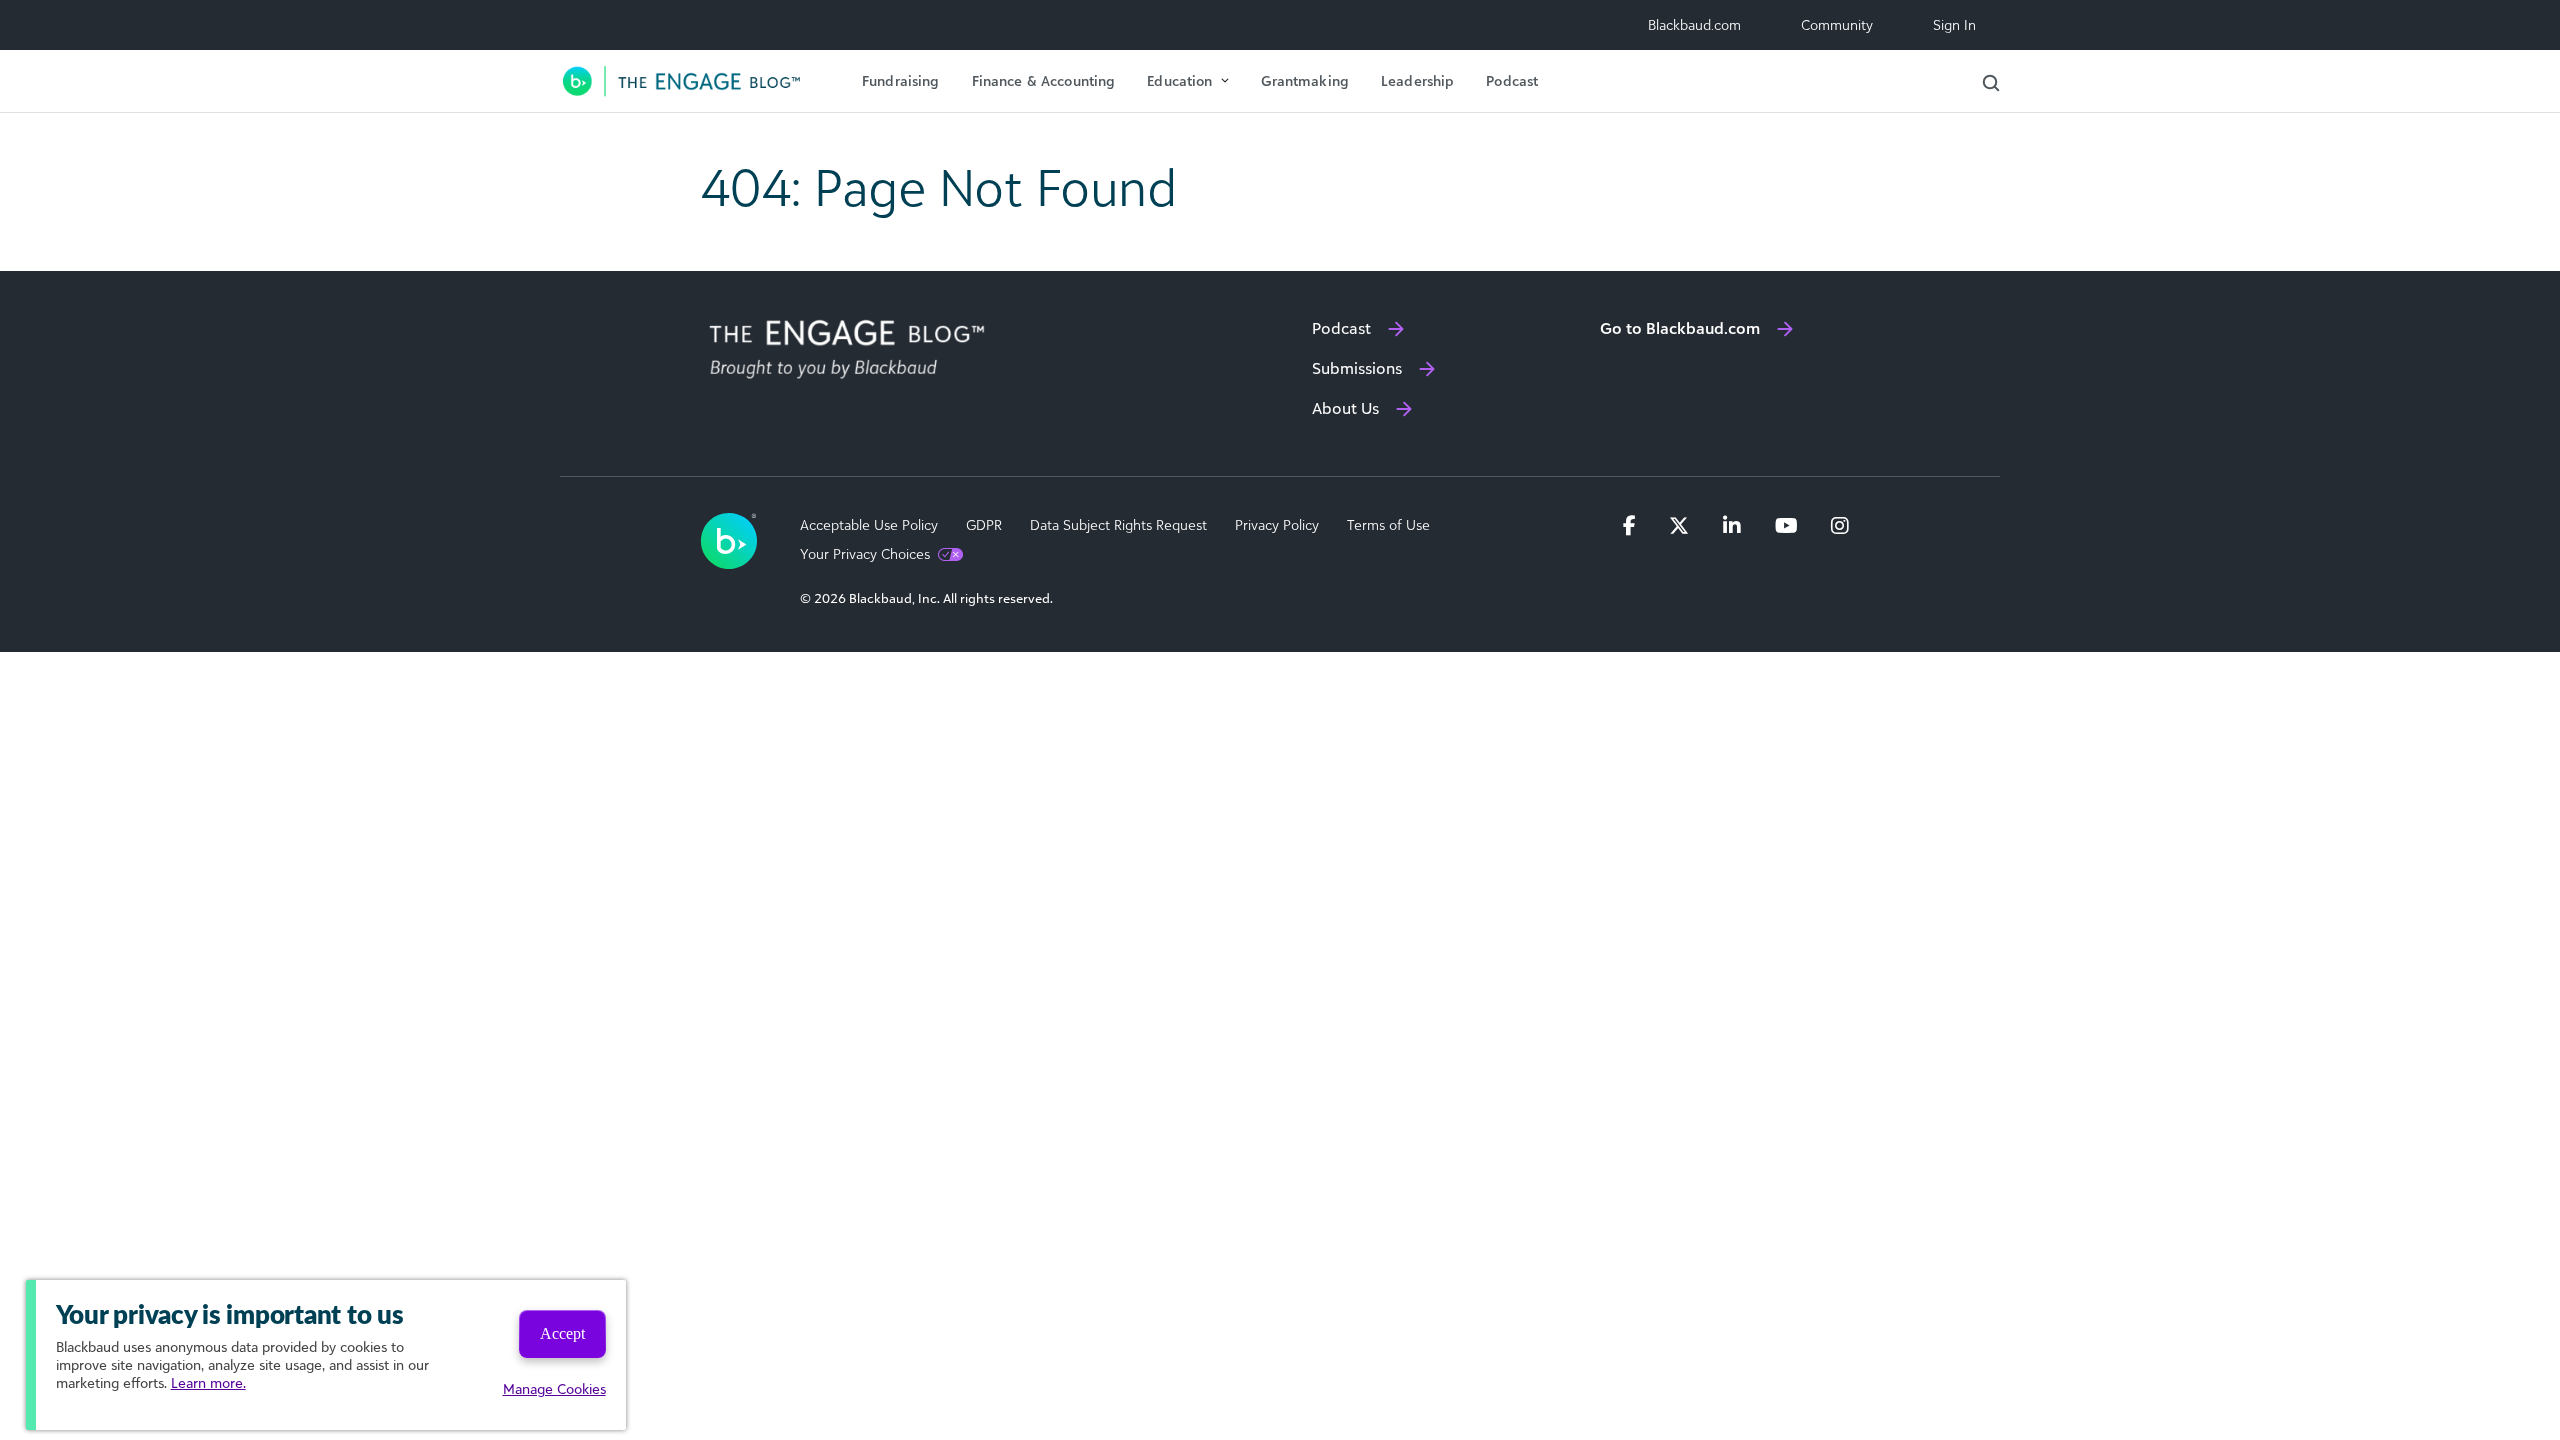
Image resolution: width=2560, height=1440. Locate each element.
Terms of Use (1388, 525)
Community (1837, 24)
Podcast (1512, 80)
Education (1179, 80)
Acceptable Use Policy (869, 525)
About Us (1345, 408)
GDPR (984, 525)
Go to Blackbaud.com (1680, 328)
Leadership (1417, 80)
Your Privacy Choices (865, 554)
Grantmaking (1305, 80)
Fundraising (901, 80)
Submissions (1357, 368)
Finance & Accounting (1044, 80)
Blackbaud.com (1694, 24)
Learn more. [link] (208, 1382)
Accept (562, 1333)
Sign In (1954, 24)
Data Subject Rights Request (1118, 525)
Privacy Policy (1277, 525)
